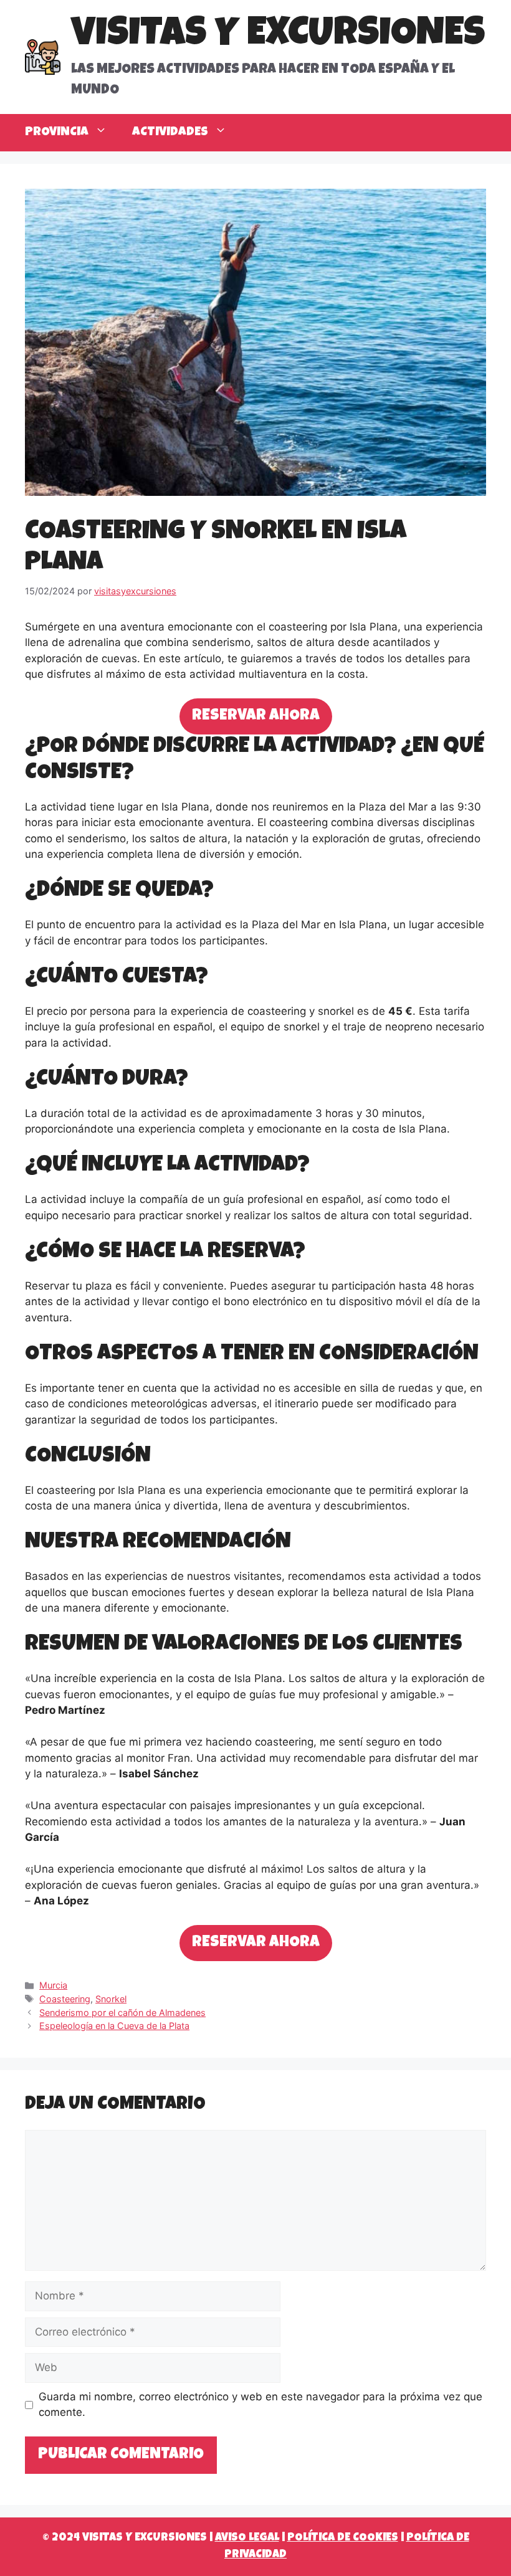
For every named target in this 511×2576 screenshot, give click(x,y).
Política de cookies (343, 2538)
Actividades (170, 133)
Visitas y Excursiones (278, 36)
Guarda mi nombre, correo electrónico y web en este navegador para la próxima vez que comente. (260, 2405)
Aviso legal (247, 2538)
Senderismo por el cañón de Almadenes (122, 2013)
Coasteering (65, 1999)
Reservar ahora (256, 716)
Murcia (53, 1985)
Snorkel (111, 1999)
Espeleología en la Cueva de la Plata (114, 2026)
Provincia (57, 133)
